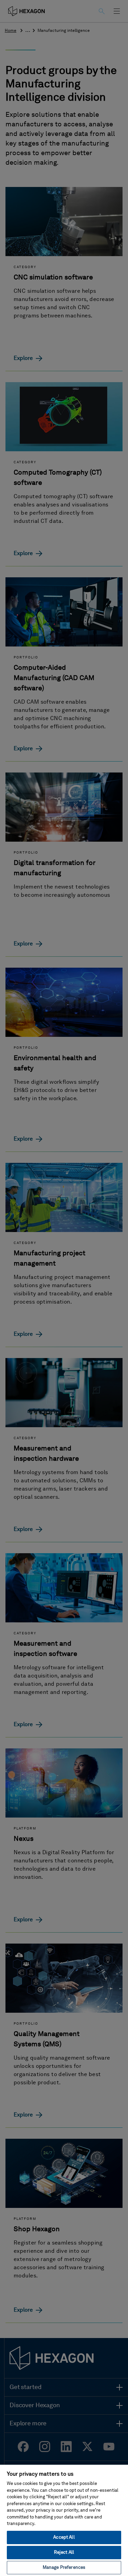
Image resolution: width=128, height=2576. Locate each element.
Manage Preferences (64, 2568)
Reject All (64, 2553)
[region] (64, 2520)
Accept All (64, 2537)
